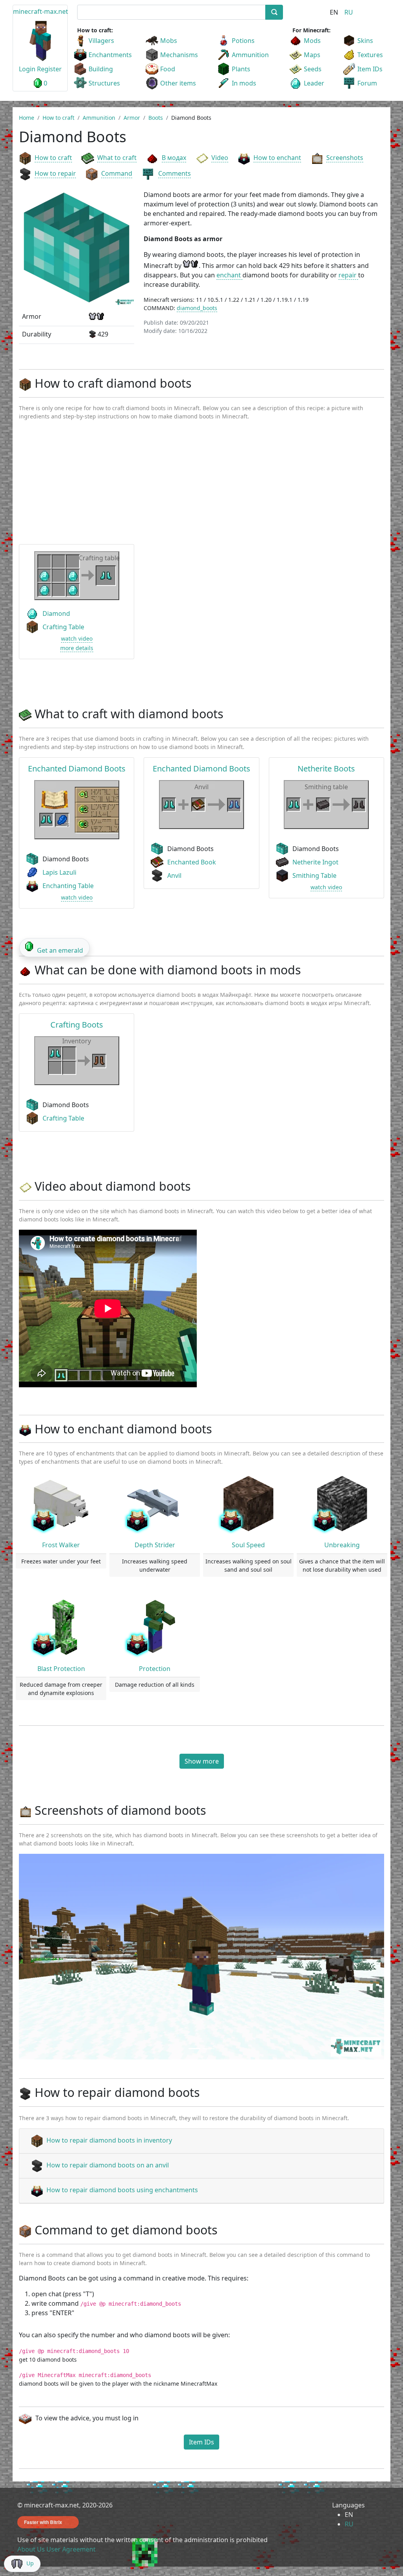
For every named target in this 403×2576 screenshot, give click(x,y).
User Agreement (71, 2549)
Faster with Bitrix (43, 2522)
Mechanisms (179, 55)
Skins (365, 41)
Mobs (169, 41)
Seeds (313, 69)
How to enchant (277, 158)
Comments (175, 173)
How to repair (55, 173)
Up (30, 2563)
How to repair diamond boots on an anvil (108, 2165)
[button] (46, 1957)
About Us (31, 2549)
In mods (244, 83)
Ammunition (250, 55)
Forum (367, 83)
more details (77, 648)
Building (101, 69)
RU (349, 12)
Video (220, 158)
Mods (312, 41)
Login (27, 69)
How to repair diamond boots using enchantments (122, 2190)
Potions (243, 41)
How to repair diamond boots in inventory (109, 2140)
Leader (314, 83)
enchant (229, 275)
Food (168, 69)
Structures (104, 83)
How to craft (53, 158)
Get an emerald (60, 950)
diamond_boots (197, 308)
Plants (241, 69)
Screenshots (345, 158)
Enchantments (110, 55)
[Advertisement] (201, 486)
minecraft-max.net (41, 11)
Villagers (101, 41)
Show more (202, 1761)
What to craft (117, 158)
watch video (77, 638)
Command (117, 173)
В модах (174, 158)
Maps (312, 55)
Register (49, 69)
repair (348, 275)
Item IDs (370, 69)
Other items (178, 83)
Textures (370, 55)
